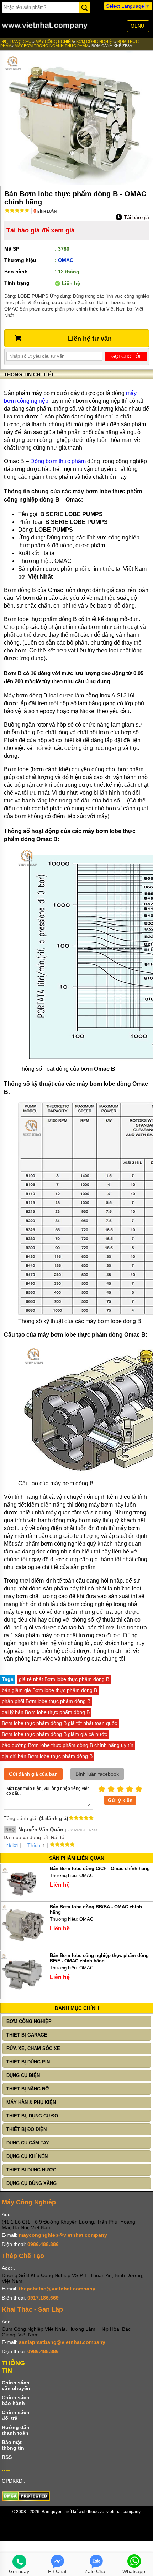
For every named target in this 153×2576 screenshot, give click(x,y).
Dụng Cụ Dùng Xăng (31, 2183)
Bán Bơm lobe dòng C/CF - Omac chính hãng (100, 1868)
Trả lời (11, 1845)
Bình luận (45, 211)
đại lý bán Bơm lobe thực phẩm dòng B (46, 1712)
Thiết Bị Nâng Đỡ (28, 2089)
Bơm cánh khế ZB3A (112, 46)
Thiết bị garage (27, 2035)
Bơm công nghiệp (95, 42)
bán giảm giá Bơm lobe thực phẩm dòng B (49, 1690)
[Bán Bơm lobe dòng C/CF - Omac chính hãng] (22, 1897)
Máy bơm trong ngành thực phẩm (51, 46)
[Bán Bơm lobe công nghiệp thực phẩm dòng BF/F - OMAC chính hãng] (22, 1994)
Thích (34, 1845)
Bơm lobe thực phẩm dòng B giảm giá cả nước (54, 1734)
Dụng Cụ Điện (23, 2075)
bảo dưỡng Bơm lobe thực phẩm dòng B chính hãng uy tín (68, 1745)
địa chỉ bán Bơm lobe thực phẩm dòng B (47, 1756)
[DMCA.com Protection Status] (26, 2499)
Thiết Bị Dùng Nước (31, 2170)
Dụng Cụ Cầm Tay (28, 2143)
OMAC (66, 260)
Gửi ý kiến (120, 1800)
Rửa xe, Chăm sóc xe (33, 2048)
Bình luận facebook (97, 1774)
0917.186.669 (43, 2298)
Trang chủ (19, 42)
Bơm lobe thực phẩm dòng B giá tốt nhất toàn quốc (59, 1723)
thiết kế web (75, 2512)
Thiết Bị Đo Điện (27, 2129)
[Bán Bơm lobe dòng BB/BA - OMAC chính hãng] (22, 1945)
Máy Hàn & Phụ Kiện (31, 2102)
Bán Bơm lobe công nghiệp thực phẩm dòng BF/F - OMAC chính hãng (99, 1958)
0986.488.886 (43, 2244)
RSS (7, 2457)
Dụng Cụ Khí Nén (27, 2156)
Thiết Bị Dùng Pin (28, 2062)
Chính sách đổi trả (16, 2415)
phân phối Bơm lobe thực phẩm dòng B (46, 1701)
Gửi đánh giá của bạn (33, 1774)
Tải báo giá (136, 217)
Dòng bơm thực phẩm (58, 461)
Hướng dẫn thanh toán (16, 2430)
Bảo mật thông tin (13, 2445)
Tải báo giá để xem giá (41, 230)
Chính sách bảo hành (16, 2400)
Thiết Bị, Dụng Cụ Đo (32, 2116)
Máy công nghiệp (54, 42)
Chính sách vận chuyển (16, 2385)
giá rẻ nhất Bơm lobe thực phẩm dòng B (64, 1679)
